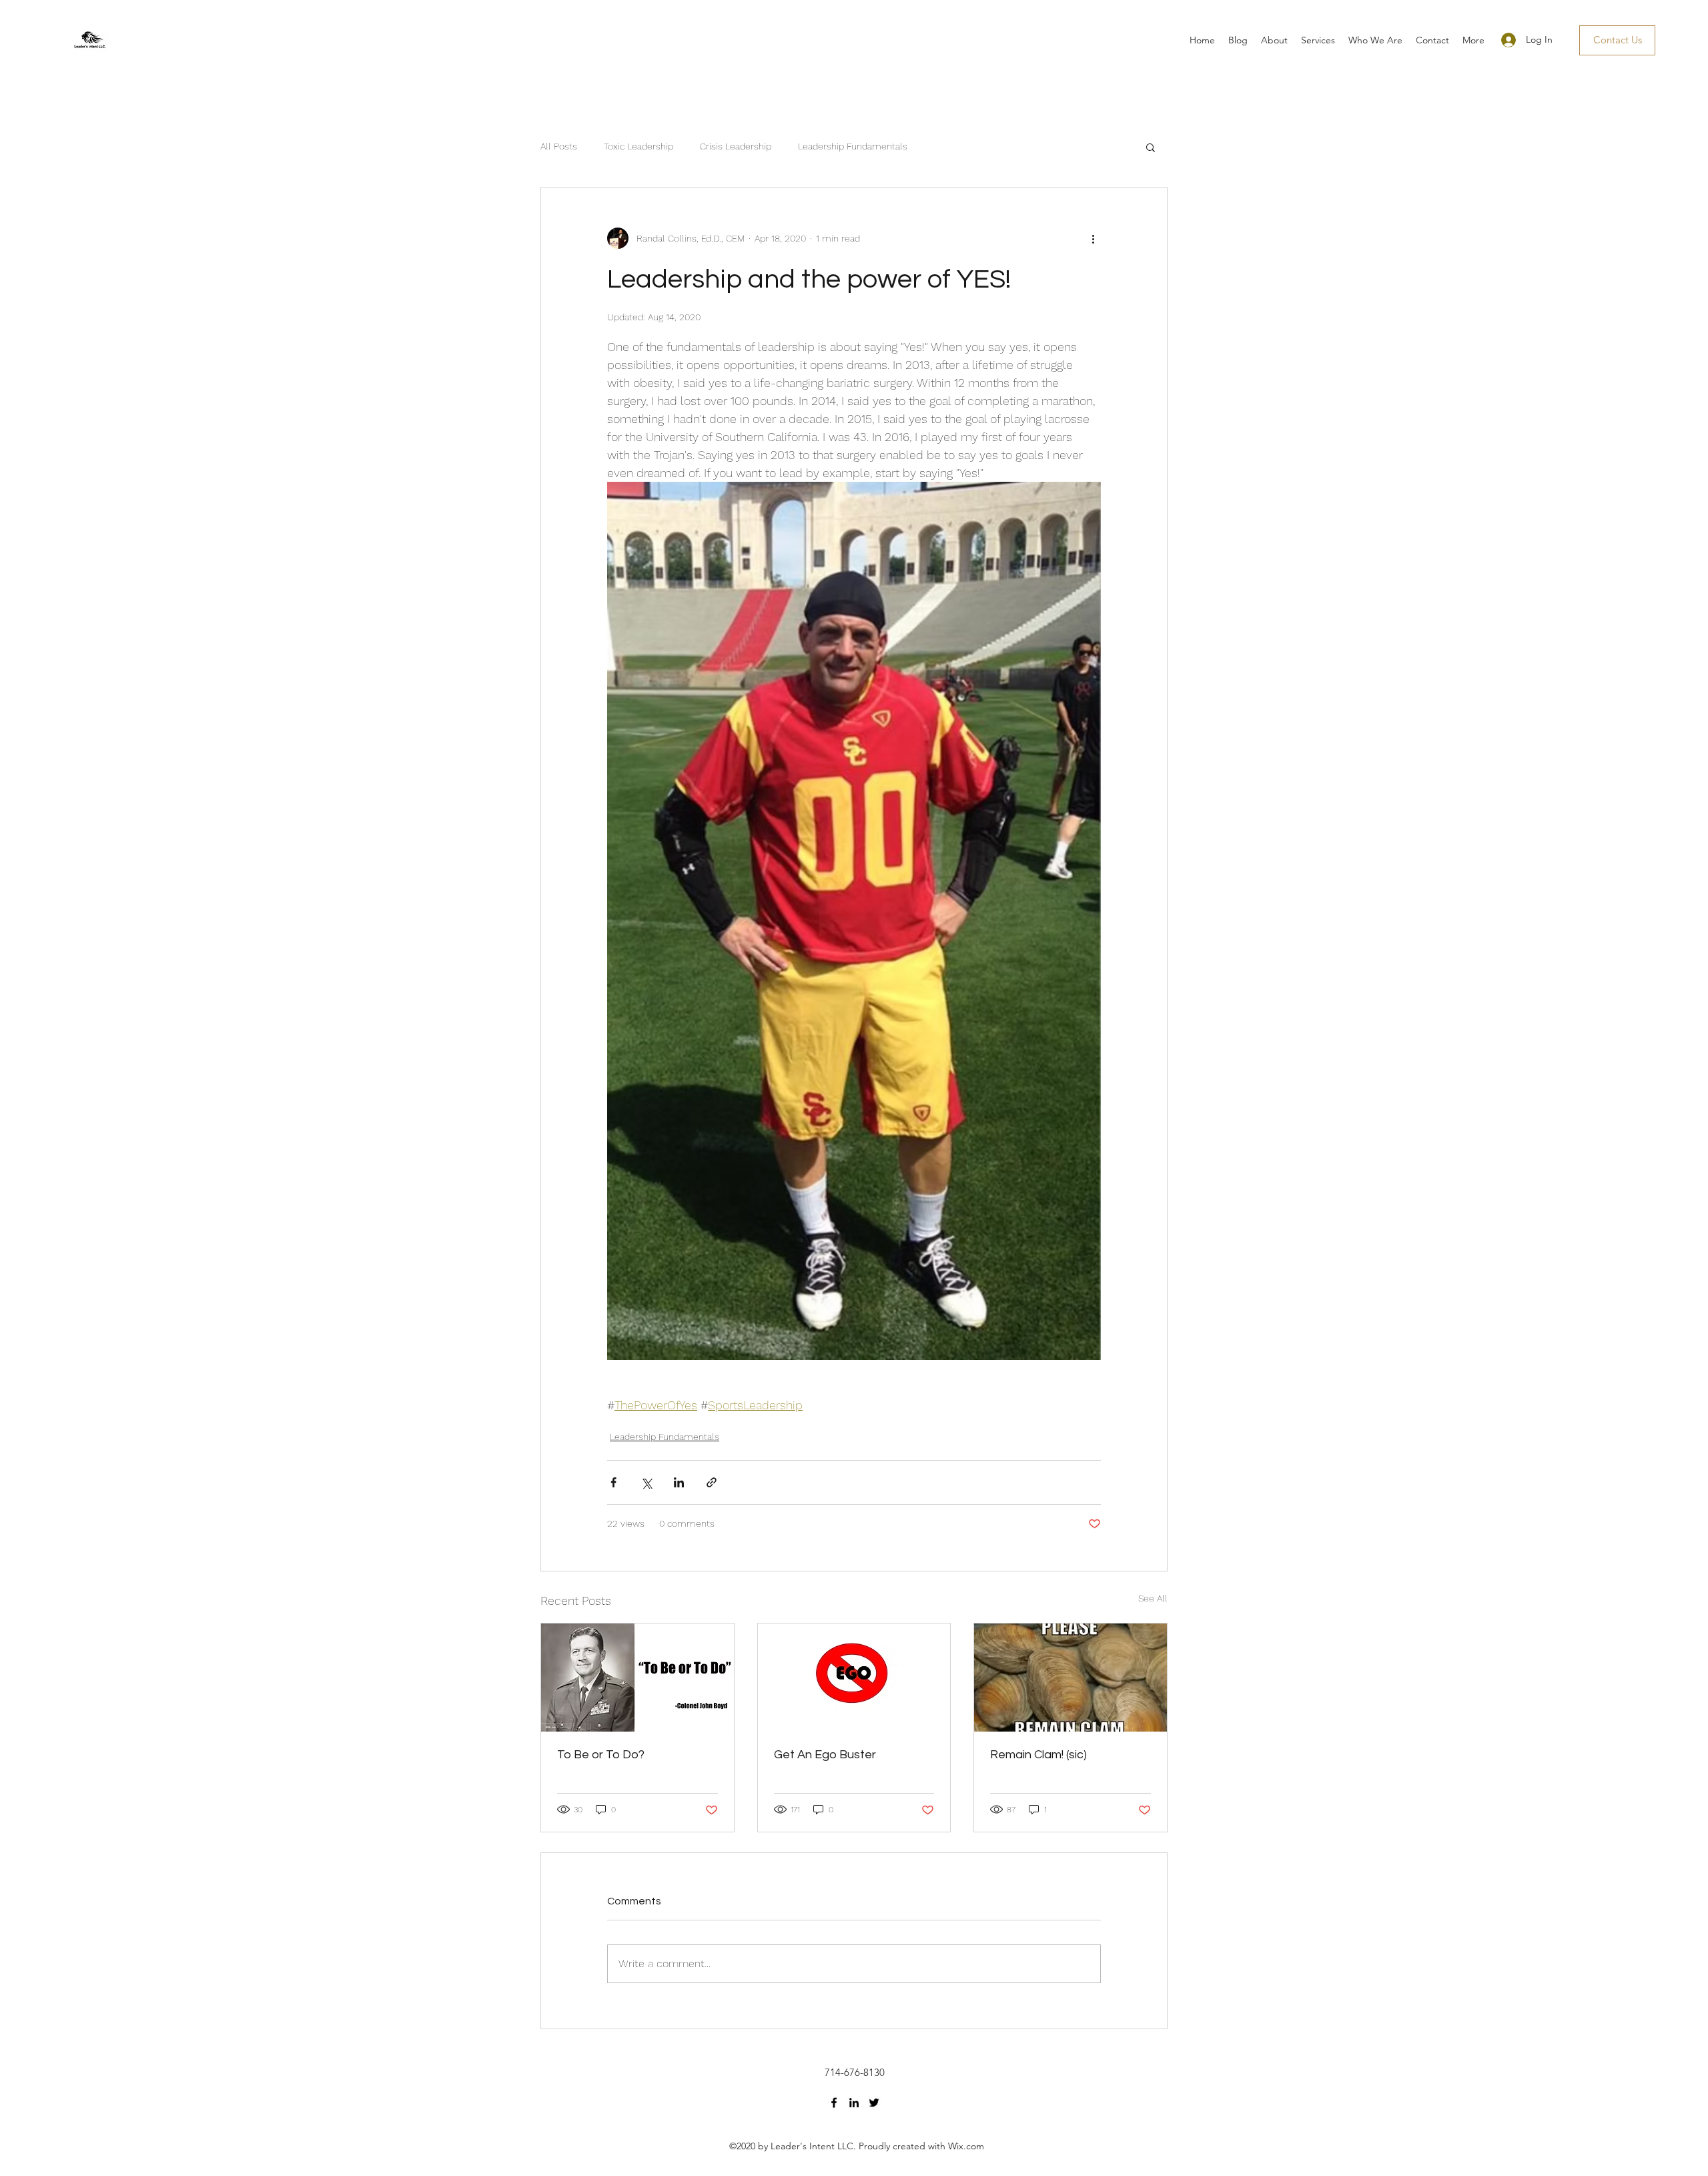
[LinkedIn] (854, 2103)
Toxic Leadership (638, 146)
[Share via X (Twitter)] (646, 1482)
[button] (1151, 147)
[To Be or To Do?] (637, 1678)
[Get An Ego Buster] (854, 1678)
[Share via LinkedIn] (679, 1482)
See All (1153, 1598)
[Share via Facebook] (613, 1482)
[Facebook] (834, 2103)
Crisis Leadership (736, 146)
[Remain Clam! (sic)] (1071, 1678)
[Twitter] (874, 2103)
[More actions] (1093, 238)
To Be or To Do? (601, 1755)
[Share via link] (712, 1482)
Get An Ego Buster (825, 1755)
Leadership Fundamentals (853, 146)
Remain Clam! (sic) (1038, 1755)
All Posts (559, 146)
